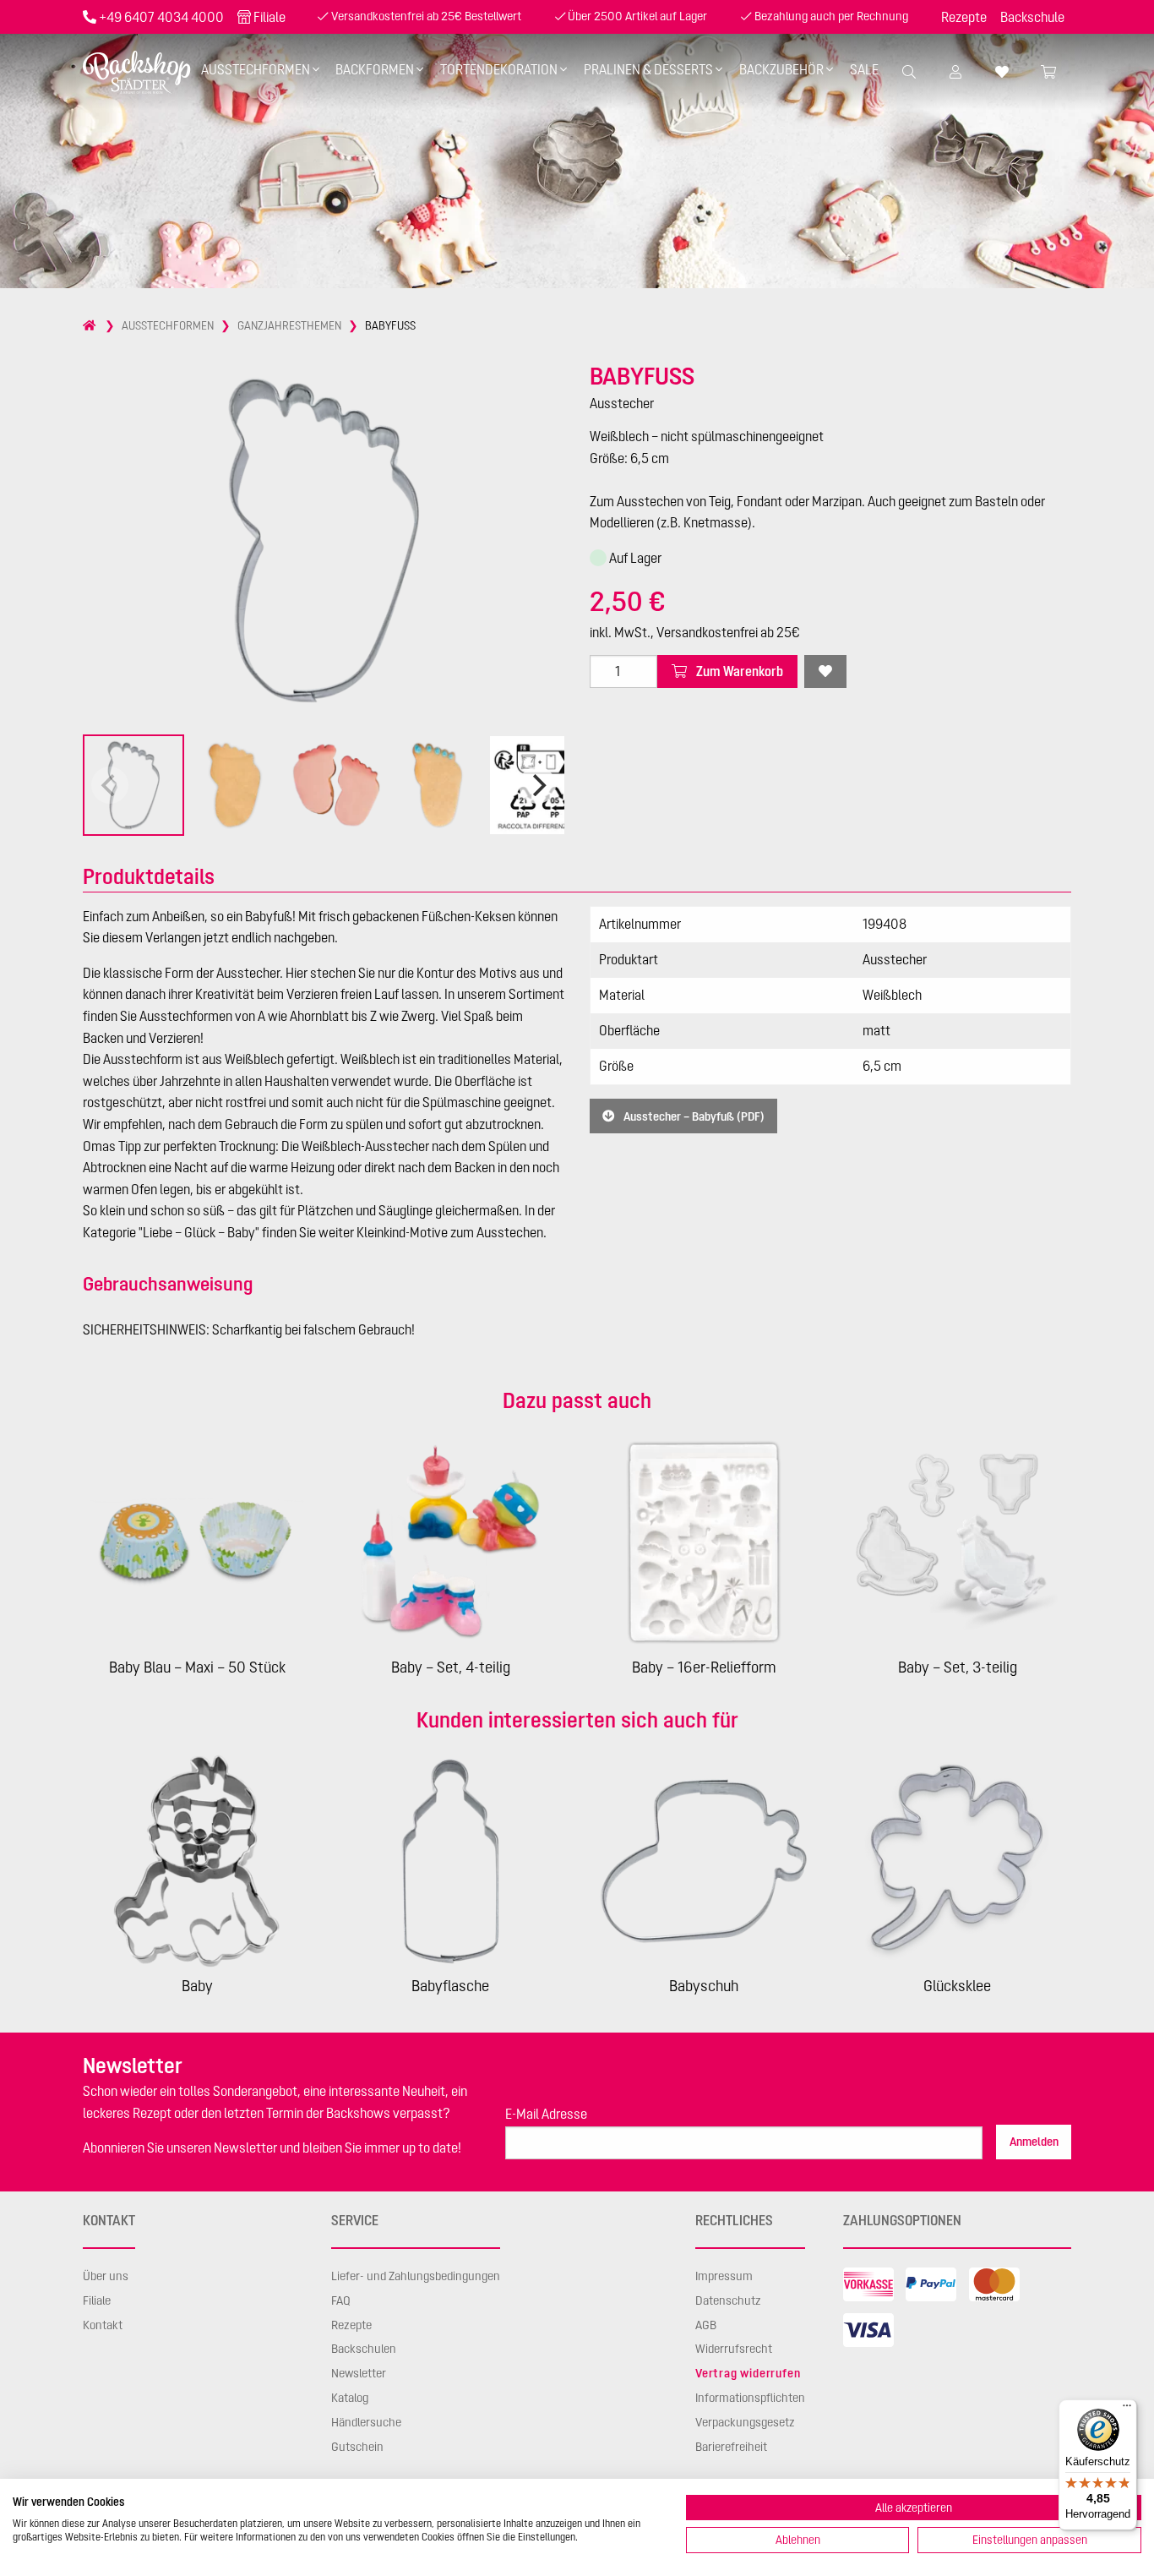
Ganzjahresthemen (289, 325)
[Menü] (1127, 2410)
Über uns (106, 2276)
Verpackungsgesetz (745, 2422)
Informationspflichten (750, 2398)
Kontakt (103, 2325)
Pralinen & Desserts (648, 69)
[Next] (537, 785)
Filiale (269, 17)
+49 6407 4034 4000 (161, 17)
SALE (864, 69)
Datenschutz (728, 2300)
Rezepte (964, 17)
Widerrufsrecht (734, 2349)
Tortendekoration (499, 69)
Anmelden (1034, 2142)
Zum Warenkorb (738, 671)
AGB (706, 2325)
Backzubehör (781, 69)
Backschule (1032, 17)
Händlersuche (366, 2422)
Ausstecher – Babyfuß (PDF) (693, 1116)
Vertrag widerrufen (748, 2373)
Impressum (724, 2276)
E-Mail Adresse (546, 2114)
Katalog (350, 2398)
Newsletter (359, 2373)
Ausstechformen (256, 69)
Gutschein (357, 2447)
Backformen (375, 69)
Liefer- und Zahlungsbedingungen (416, 2276)
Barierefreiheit (731, 2447)
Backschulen (364, 2349)
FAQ (341, 2300)
